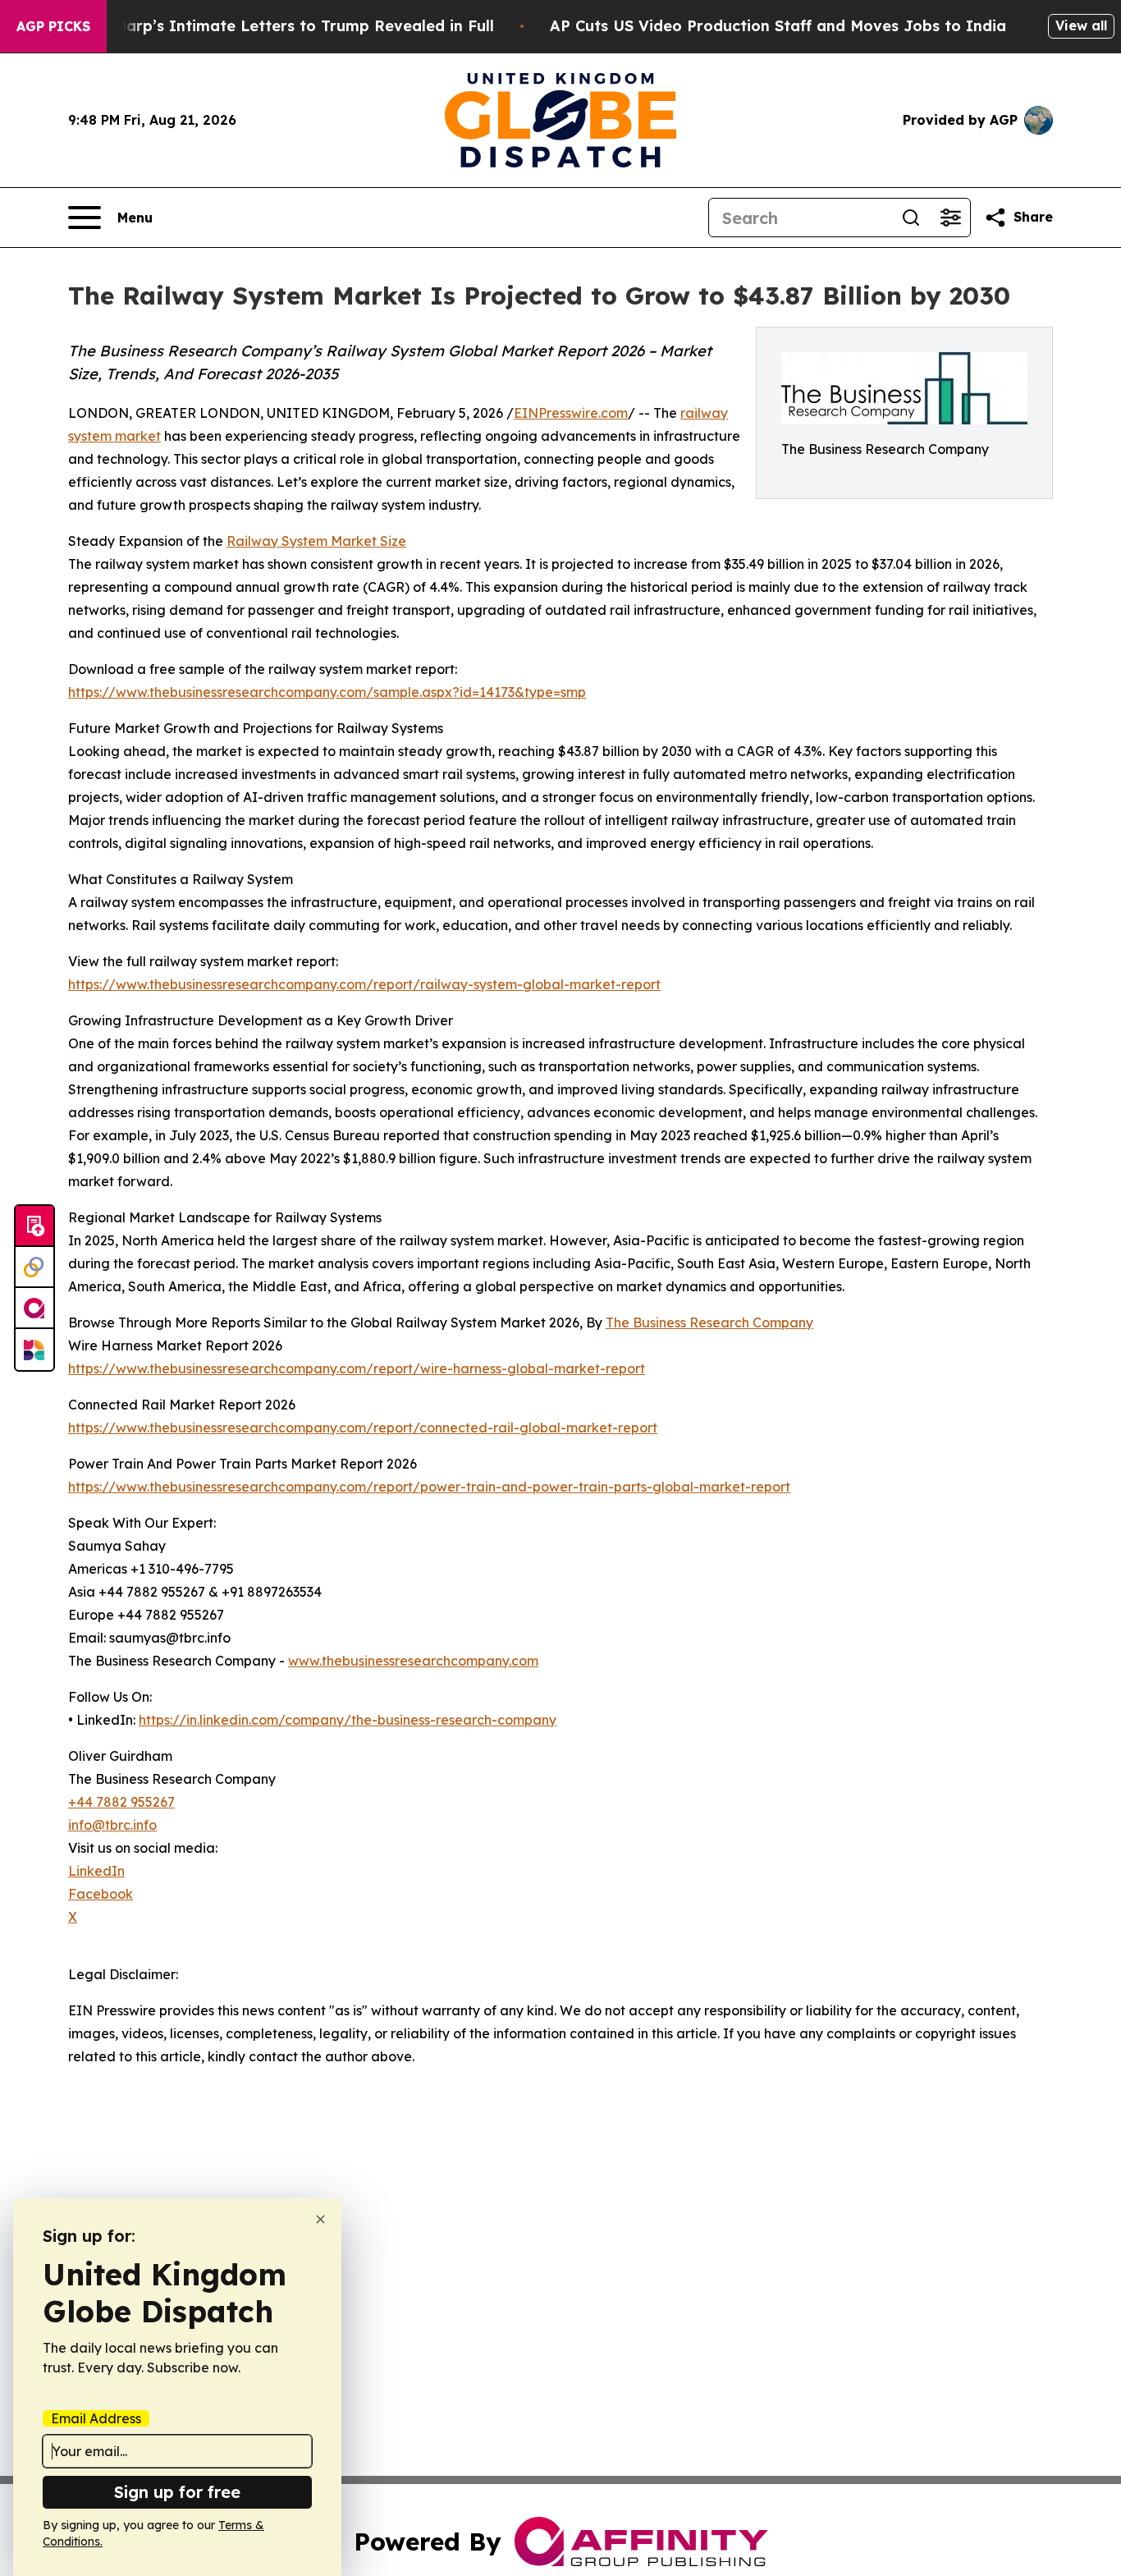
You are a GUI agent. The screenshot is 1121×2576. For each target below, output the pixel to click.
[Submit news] (34, 1226)
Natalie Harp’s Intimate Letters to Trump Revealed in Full (274, 26)
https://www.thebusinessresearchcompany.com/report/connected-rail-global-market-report (363, 1428)
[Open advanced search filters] (950, 218)
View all (1081, 25)
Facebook (101, 1894)
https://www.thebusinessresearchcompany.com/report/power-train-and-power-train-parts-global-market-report (429, 1487)
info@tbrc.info (112, 1825)
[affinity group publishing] (34, 1309)
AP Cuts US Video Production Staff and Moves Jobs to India (778, 26)
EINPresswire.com (571, 413)
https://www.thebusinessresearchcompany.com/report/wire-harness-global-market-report (357, 1368)
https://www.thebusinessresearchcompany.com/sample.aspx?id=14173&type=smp (327, 692)
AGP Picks (53, 26)
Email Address (96, 2418)
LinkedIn (96, 1871)
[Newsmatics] (34, 1350)
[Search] (911, 218)
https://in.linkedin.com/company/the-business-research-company (348, 1720)
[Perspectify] (34, 1267)
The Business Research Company (709, 1322)
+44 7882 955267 (121, 1802)
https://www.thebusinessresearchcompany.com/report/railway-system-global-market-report (364, 984)
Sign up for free (177, 2492)
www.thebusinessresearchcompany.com (413, 1661)
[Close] (320, 2219)
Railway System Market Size (316, 541)
